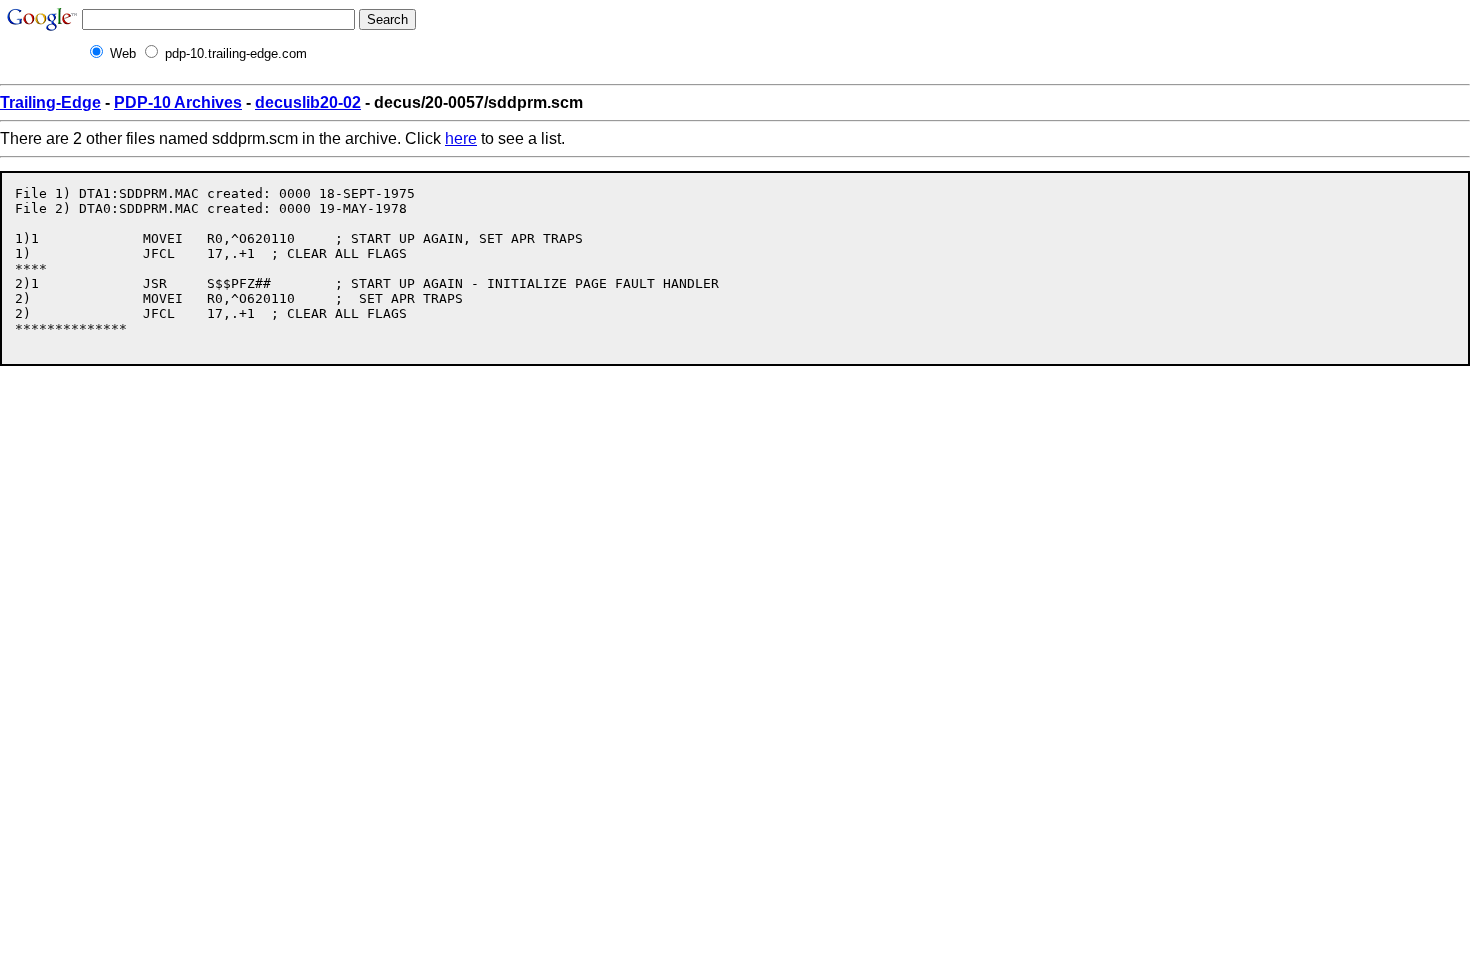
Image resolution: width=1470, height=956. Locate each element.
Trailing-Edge (50, 102)
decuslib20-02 (308, 102)
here (461, 138)
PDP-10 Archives (178, 102)
